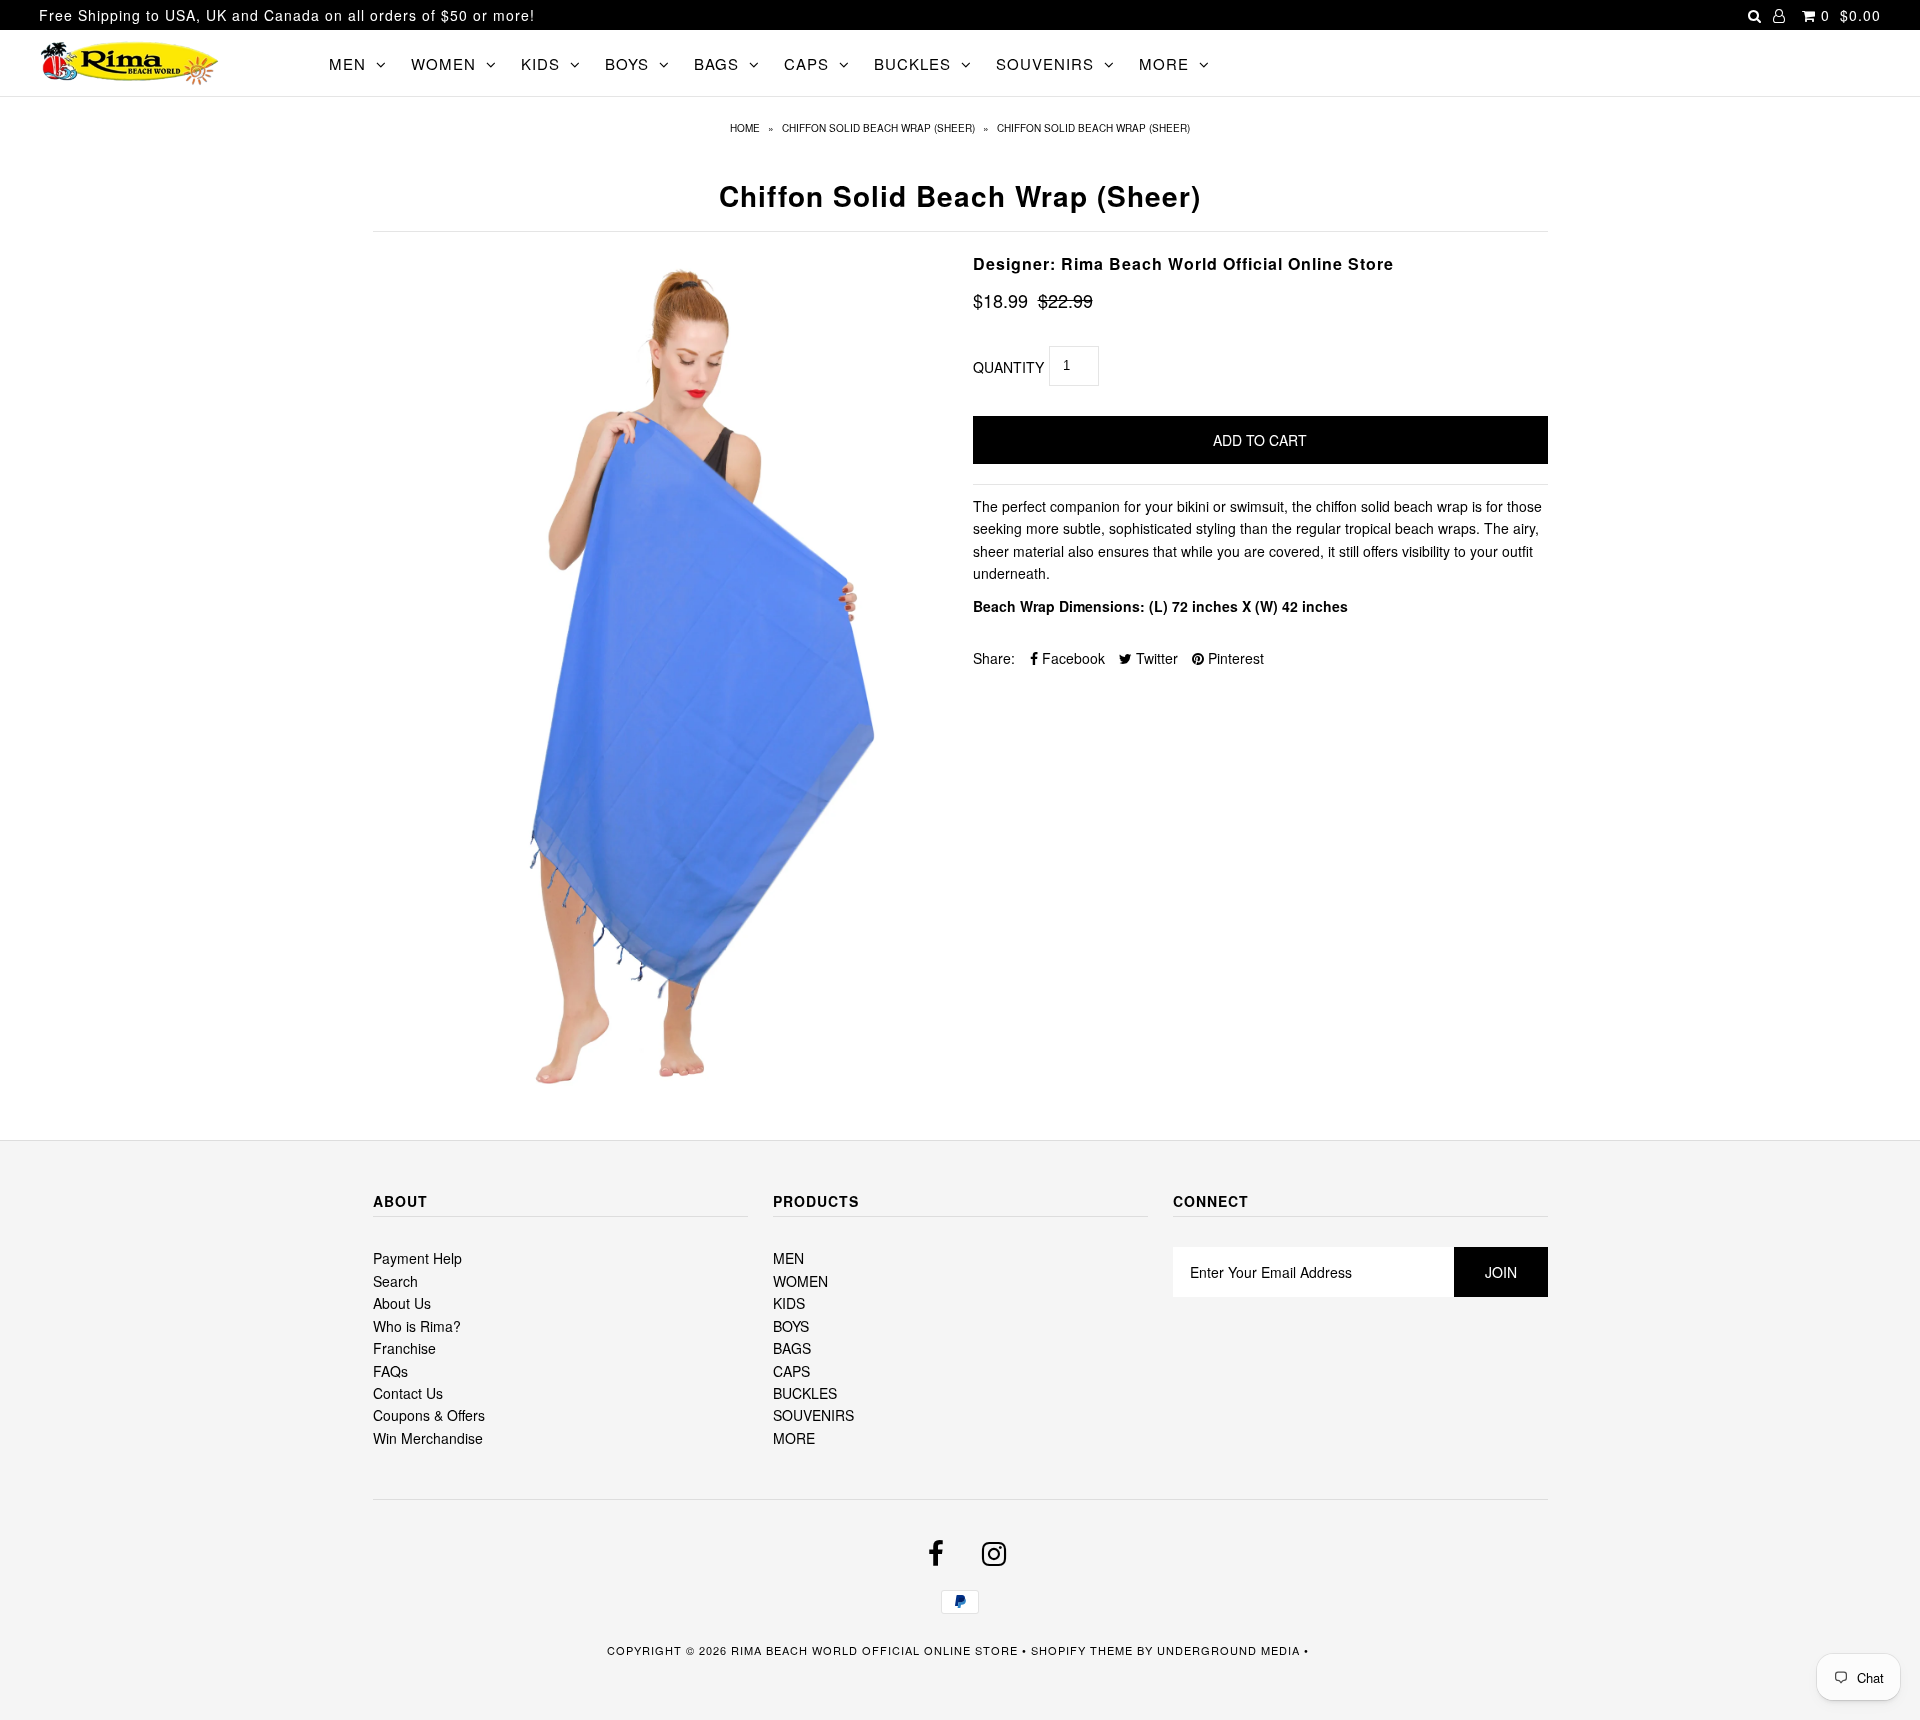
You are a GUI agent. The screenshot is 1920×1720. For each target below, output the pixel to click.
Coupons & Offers (429, 1415)
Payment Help (417, 1258)
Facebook (1071, 658)
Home (745, 128)
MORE (1164, 63)
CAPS (806, 63)
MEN (347, 63)
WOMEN (443, 63)
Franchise (404, 1348)
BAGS (716, 63)
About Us (402, 1303)
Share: (994, 658)
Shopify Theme (1082, 1650)
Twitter (1155, 658)
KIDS (540, 63)
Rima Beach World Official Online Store (874, 1650)
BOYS (627, 63)
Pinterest (1234, 658)
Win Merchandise (428, 1438)
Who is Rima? (417, 1326)
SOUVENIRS (1045, 63)
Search (395, 1281)
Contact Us (408, 1393)
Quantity (1008, 367)
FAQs (390, 1371)
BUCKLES (912, 63)
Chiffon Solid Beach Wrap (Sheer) (878, 128)
